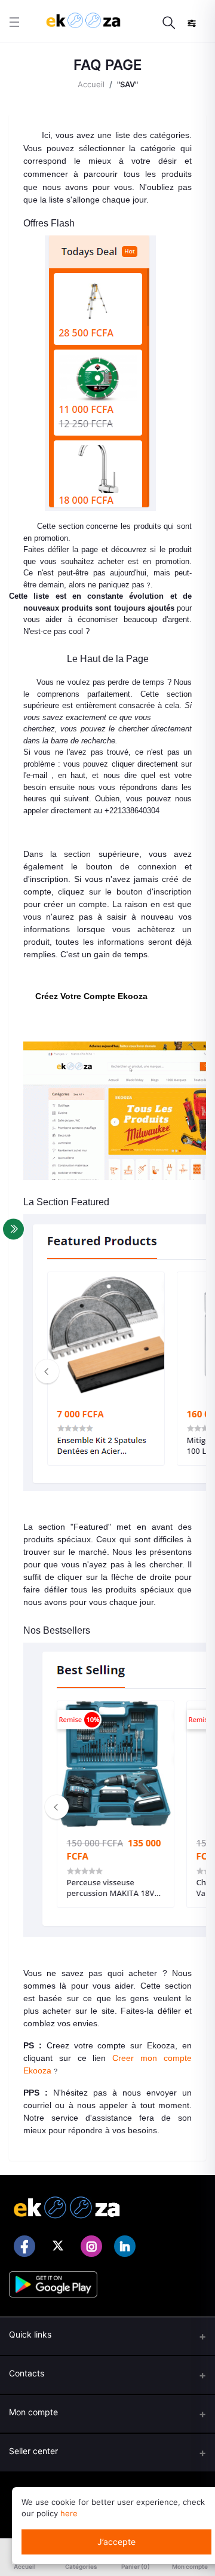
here (69, 2513)
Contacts (27, 2373)
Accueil (91, 84)
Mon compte (33, 2412)
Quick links (30, 2334)
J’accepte (116, 2542)
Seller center (33, 2451)
